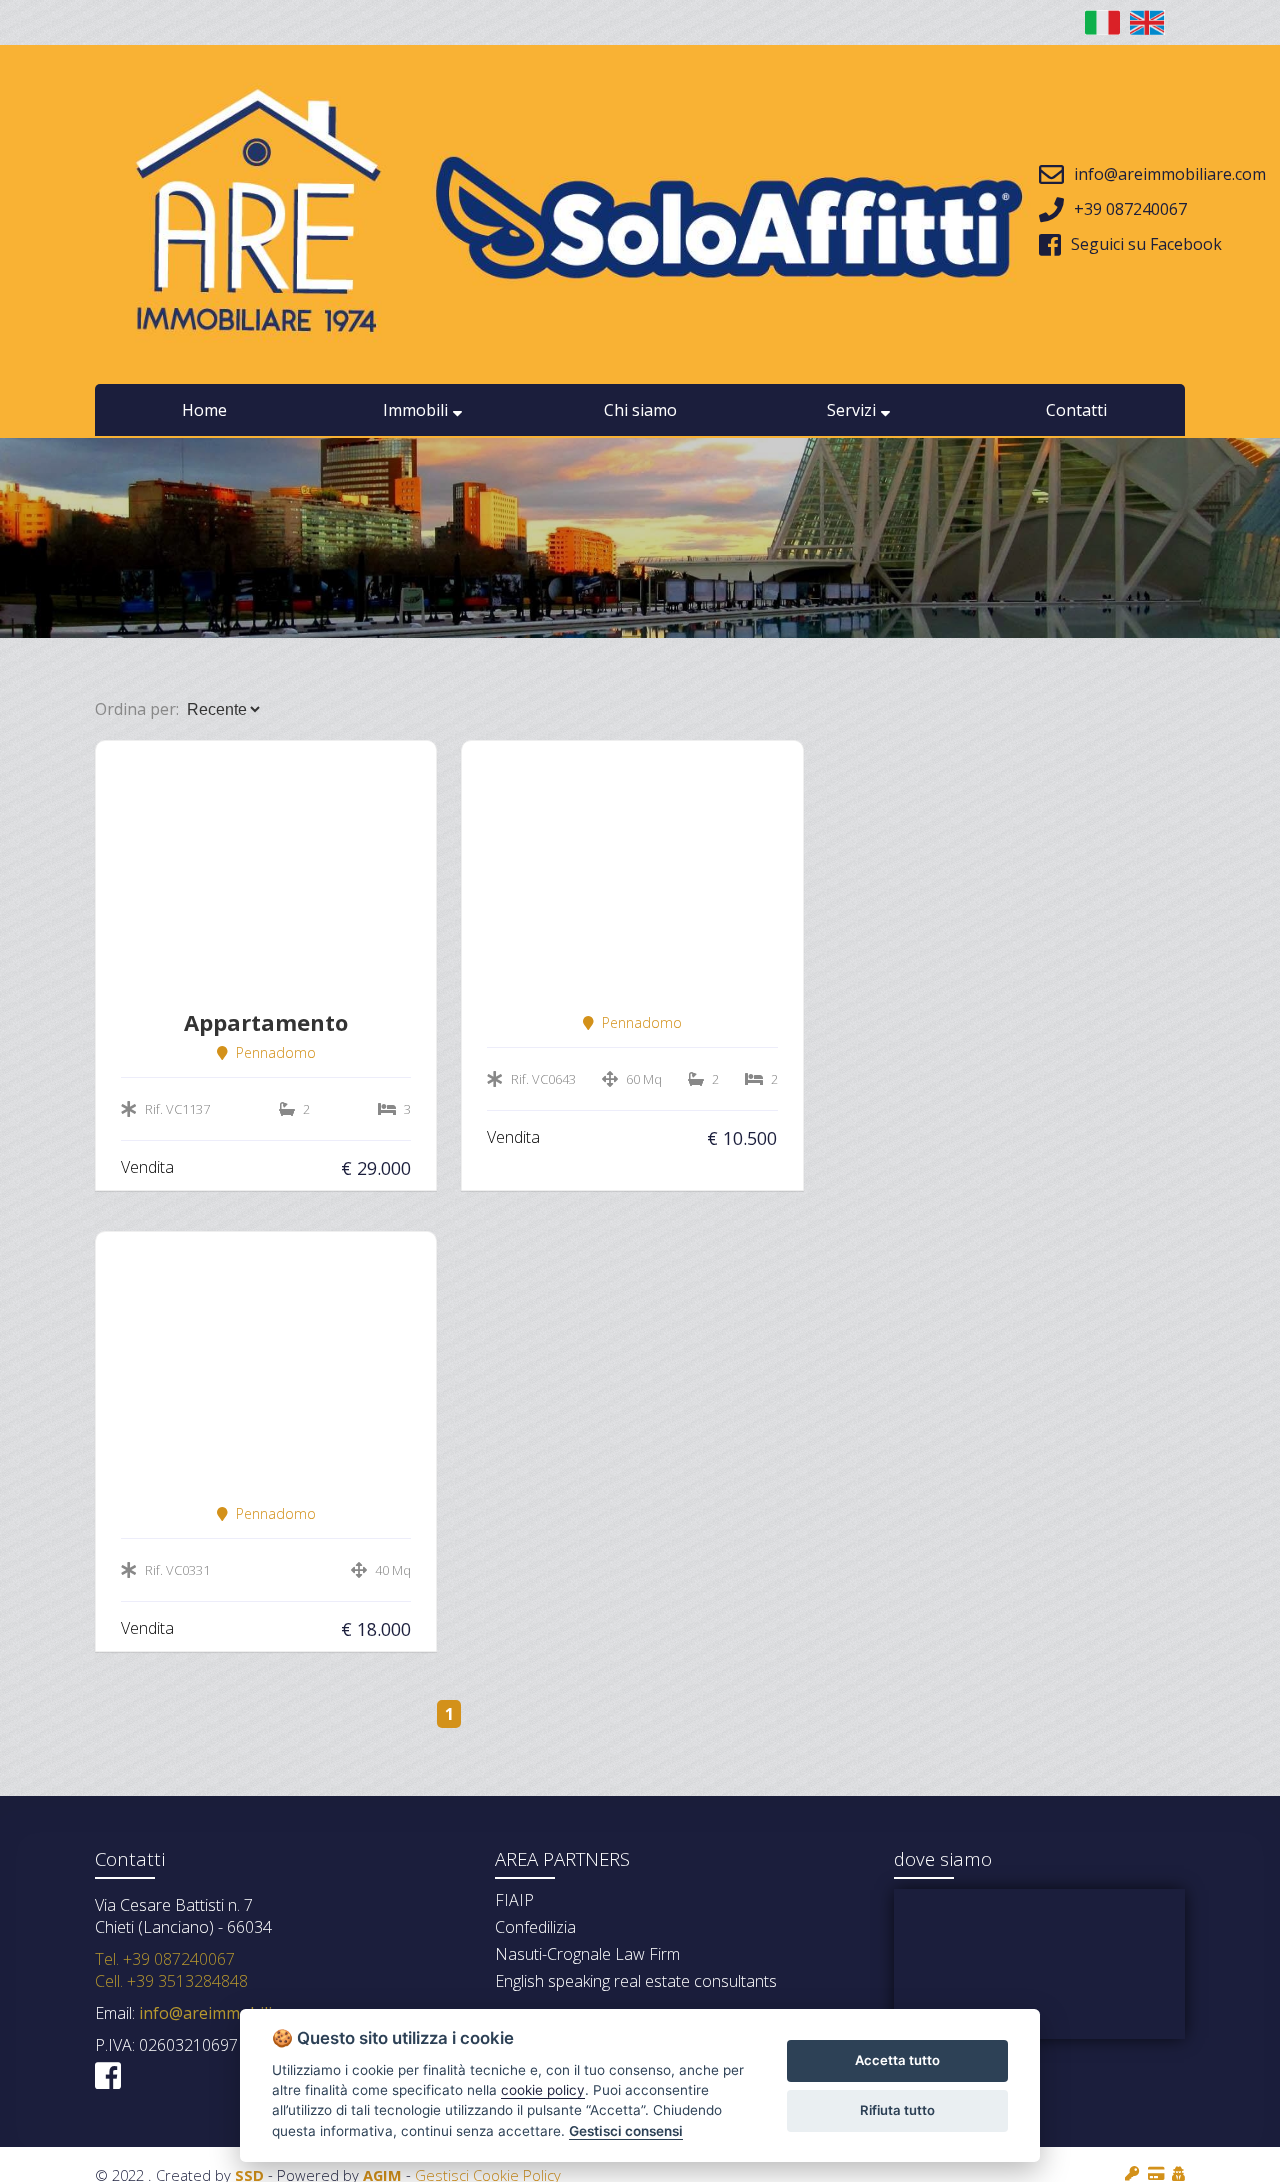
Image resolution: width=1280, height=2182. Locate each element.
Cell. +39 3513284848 (171, 1981)
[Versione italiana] (1102, 22)
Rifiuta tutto (897, 2110)
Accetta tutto (897, 2060)
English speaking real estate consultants (636, 1981)
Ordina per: (137, 709)
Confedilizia (535, 1927)
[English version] (1147, 22)
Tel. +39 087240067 (165, 1959)
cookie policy (543, 2090)
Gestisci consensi (626, 2131)
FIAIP (514, 1900)
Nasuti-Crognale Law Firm (587, 1954)
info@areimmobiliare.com (233, 2013)
